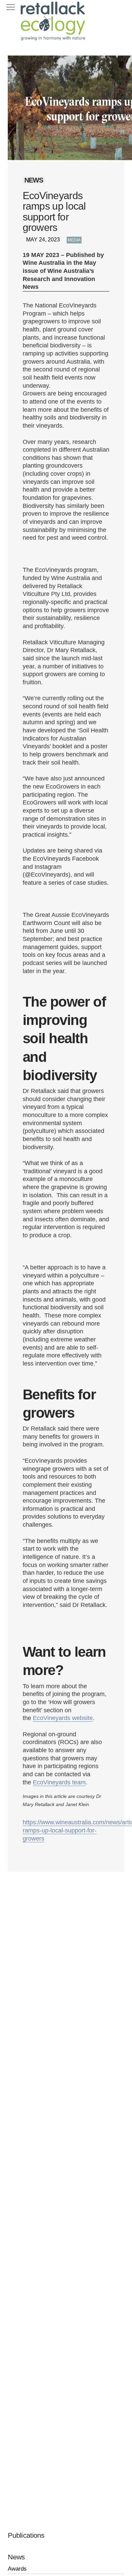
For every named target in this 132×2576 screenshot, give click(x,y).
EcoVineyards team (59, 1782)
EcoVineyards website (63, 1718)
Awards (17, 2569)
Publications (26, 2535)
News (16, 2557)
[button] (10, 7)
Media (74, 240)
